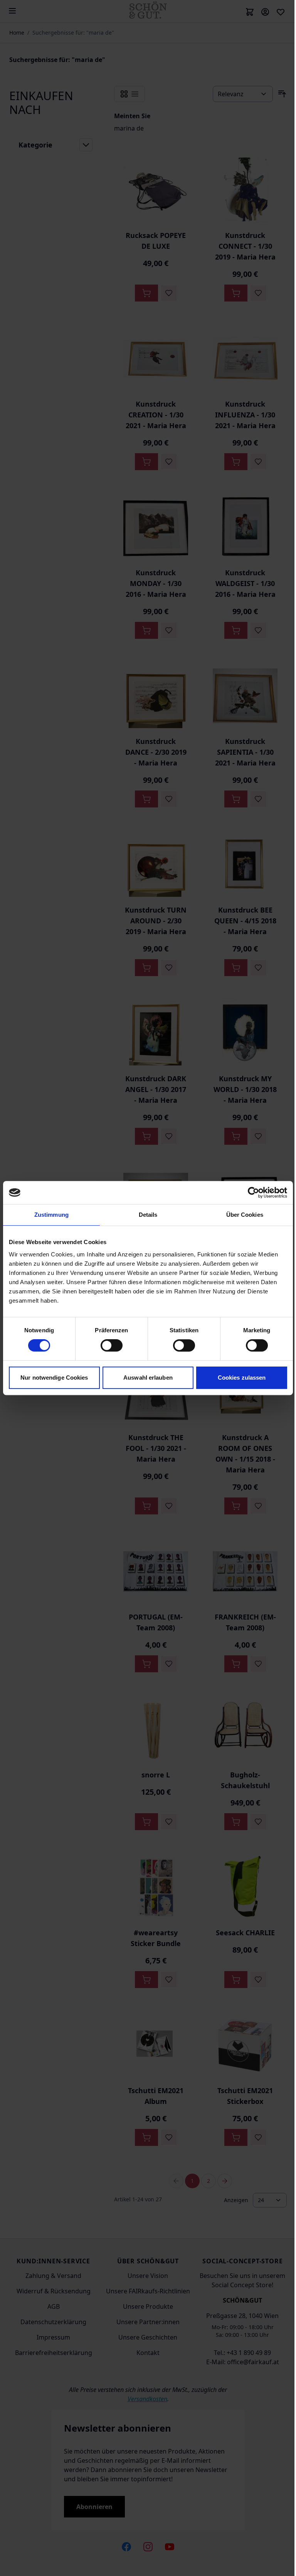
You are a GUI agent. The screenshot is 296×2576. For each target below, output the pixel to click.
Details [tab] (148, 1215)
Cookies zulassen (242, 1378)
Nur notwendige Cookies (54, 1378)
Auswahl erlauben (148, 1378)
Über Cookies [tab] (245, 1215)
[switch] (112, 1345)
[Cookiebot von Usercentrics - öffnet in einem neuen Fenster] (253, 1193)
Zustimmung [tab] (51, 1215)
